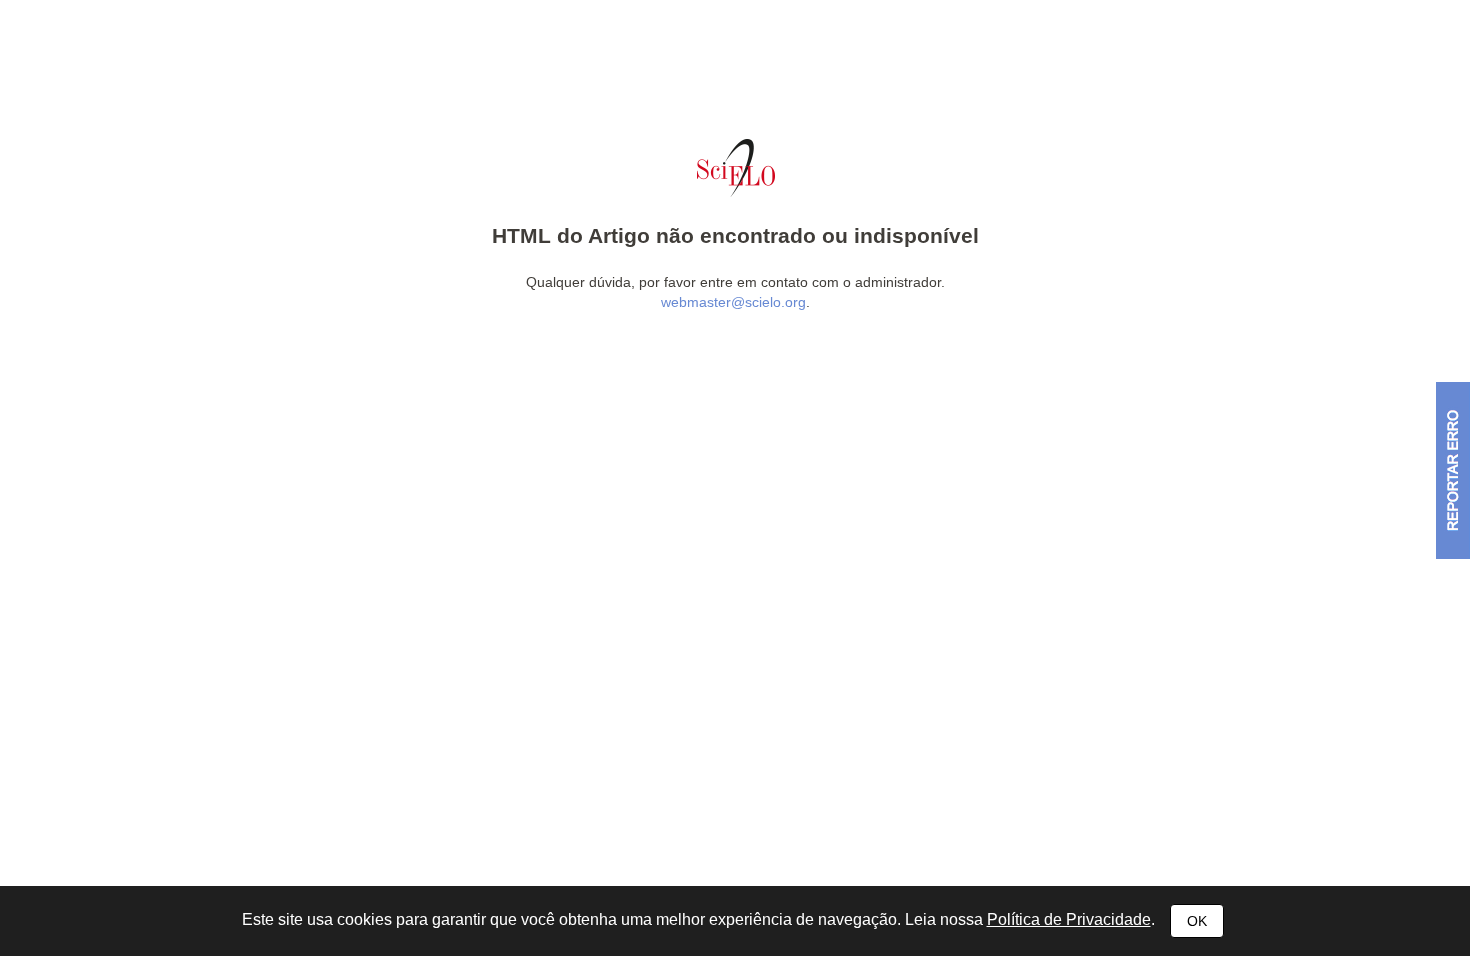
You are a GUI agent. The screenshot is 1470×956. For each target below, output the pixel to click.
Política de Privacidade (1069, 919)
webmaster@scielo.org (733, 302)
